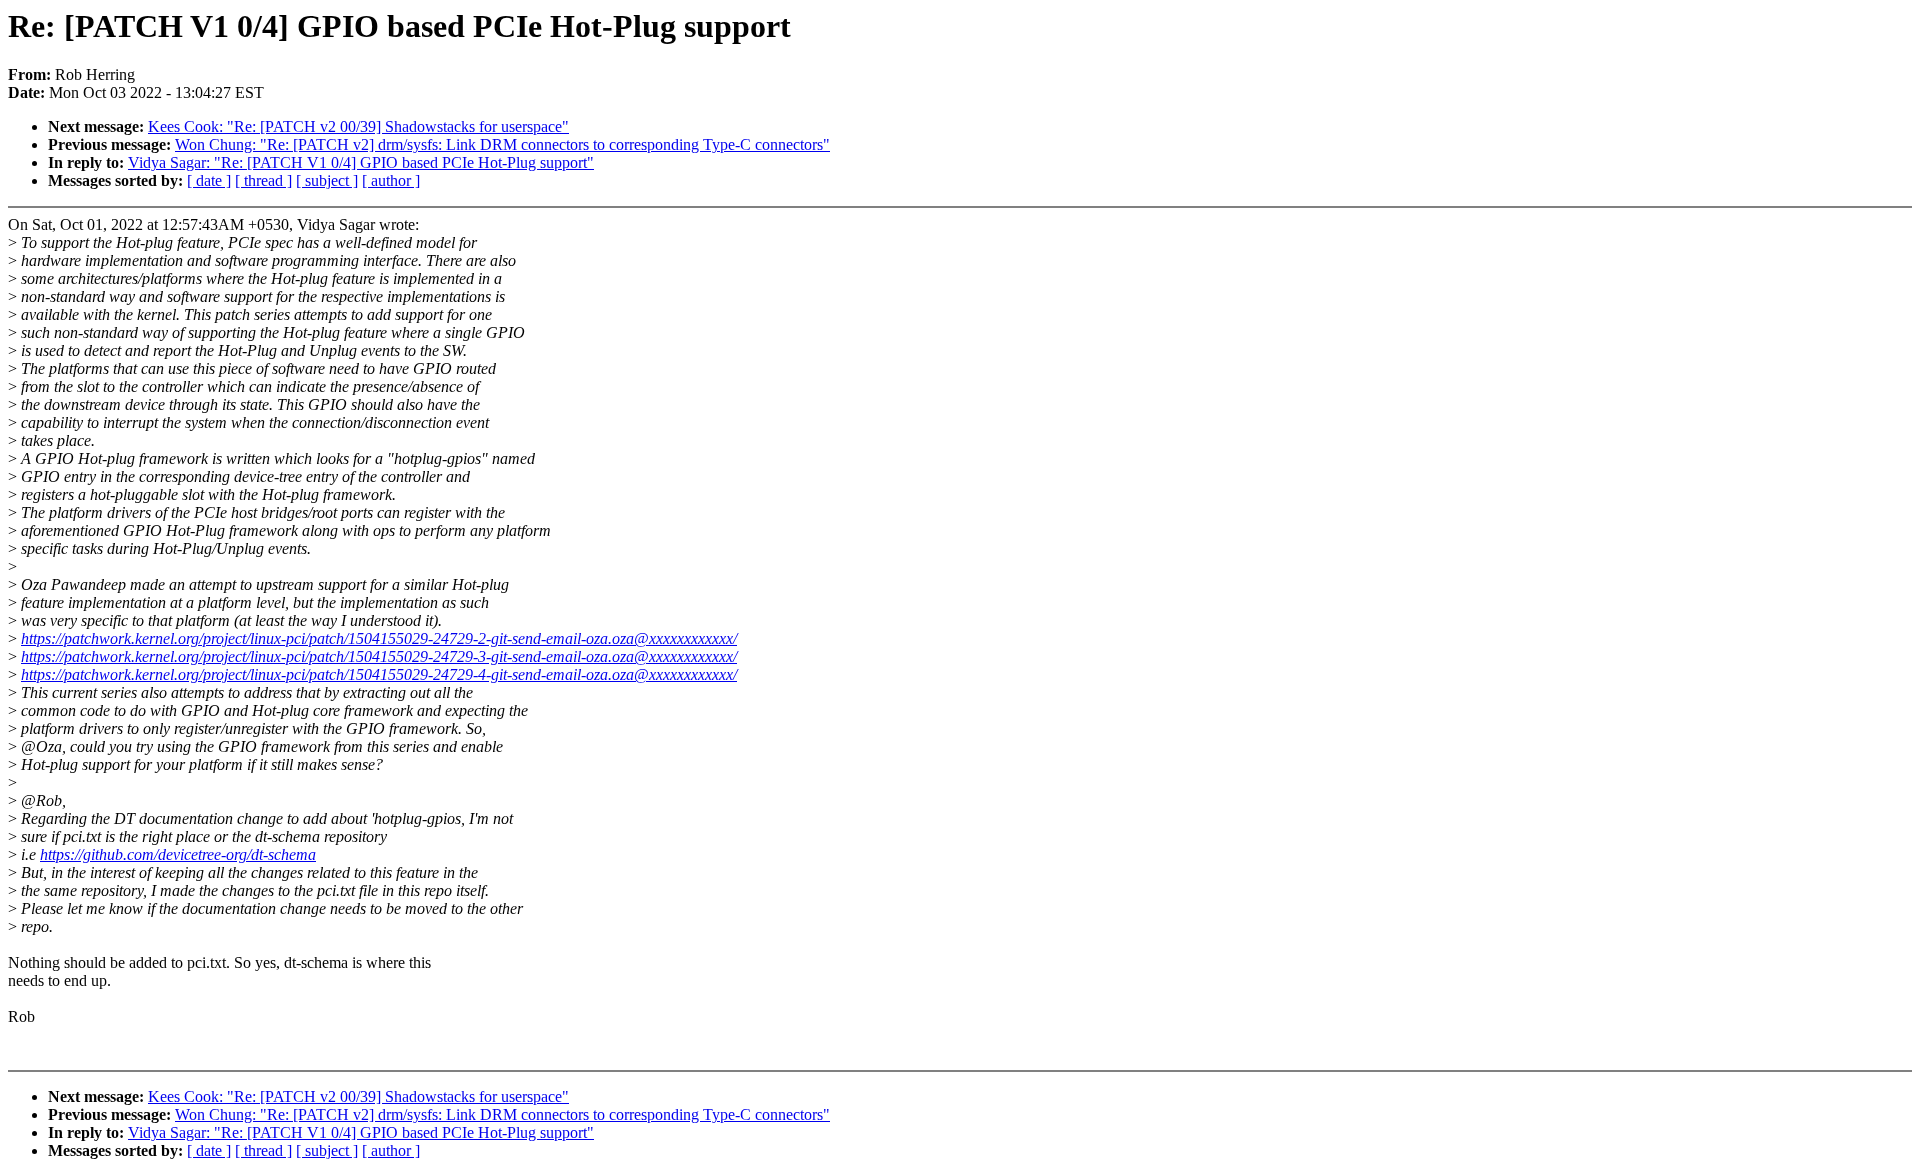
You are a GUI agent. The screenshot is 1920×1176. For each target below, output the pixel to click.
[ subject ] (327, 180)
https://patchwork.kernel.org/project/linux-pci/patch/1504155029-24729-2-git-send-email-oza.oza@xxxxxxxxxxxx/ (379, 638)
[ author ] (391, 180)
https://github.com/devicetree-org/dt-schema (178, 854)
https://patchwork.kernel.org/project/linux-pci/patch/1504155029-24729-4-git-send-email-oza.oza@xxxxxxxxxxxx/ (379, 674)
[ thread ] (263, 180)
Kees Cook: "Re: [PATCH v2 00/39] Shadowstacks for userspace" (358, 126)
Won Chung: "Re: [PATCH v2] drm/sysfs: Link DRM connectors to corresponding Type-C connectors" (502, 144)
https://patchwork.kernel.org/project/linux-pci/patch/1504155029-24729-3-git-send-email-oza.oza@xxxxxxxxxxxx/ (379, 656)
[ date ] (209, 180)
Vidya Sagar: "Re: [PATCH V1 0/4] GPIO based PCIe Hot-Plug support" (361, 162)
